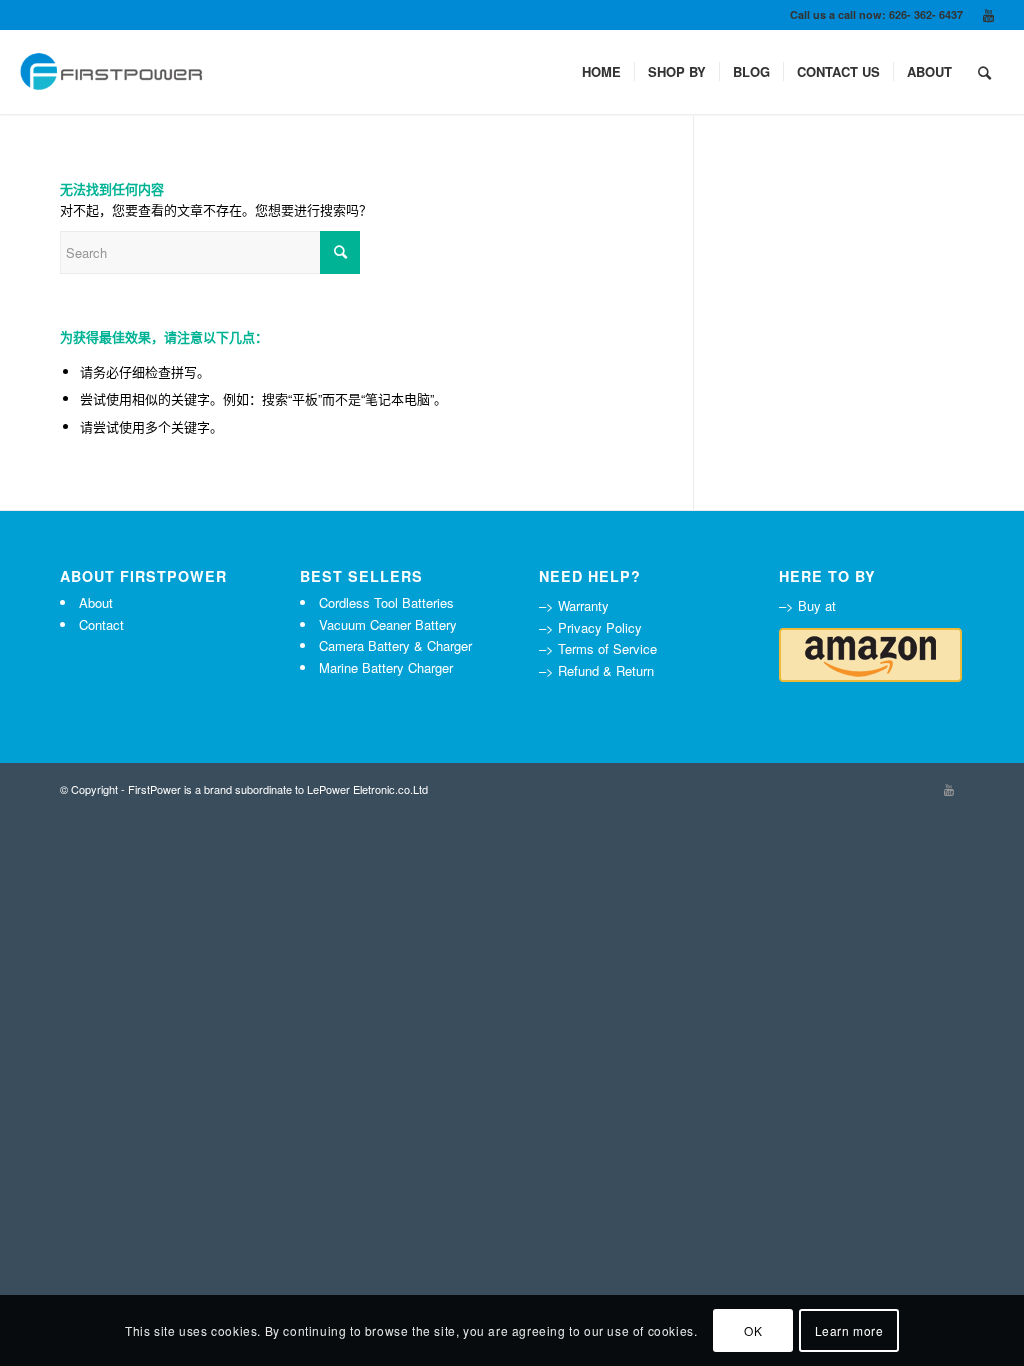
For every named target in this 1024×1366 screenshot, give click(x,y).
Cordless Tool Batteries (386, 602)
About (96, 602)
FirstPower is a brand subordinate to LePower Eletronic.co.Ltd (278, 789)
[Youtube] (989, 15)
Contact (101, 624)
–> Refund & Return (596, 670)
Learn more (849, 1330)
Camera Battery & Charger (395, 645)
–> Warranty (574, 605)
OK (753, 1330)
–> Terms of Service (598, 648)
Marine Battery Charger (386, 667)
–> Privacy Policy (590, 627)
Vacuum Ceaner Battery (388, 624)
